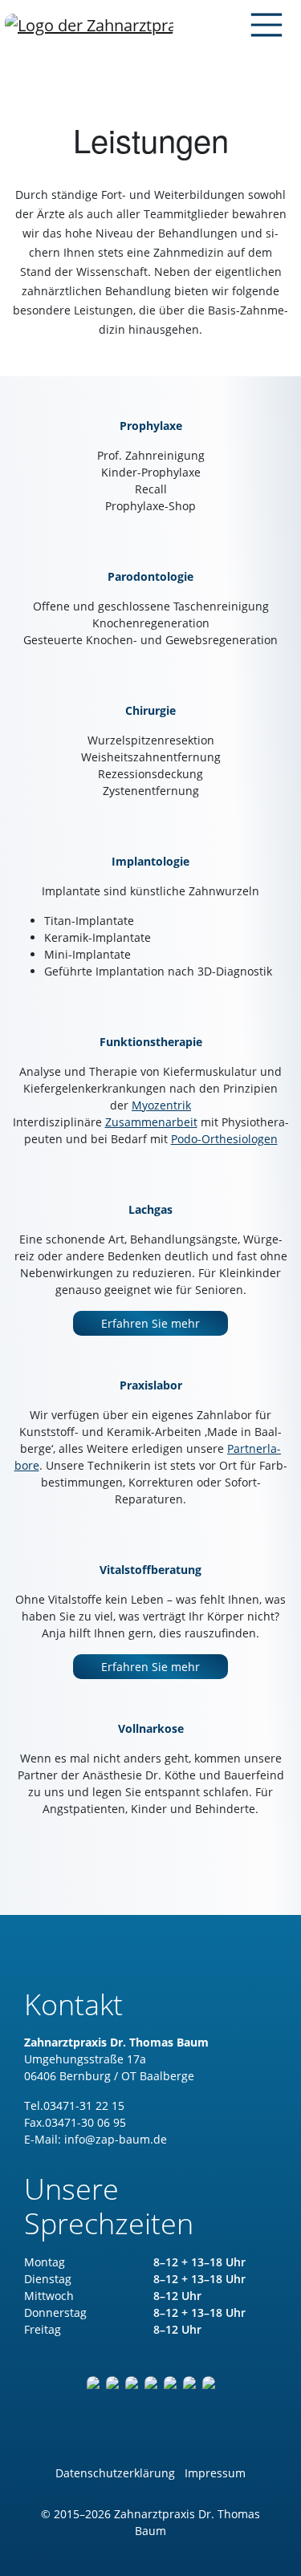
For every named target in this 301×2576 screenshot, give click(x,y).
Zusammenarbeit (151, 1122)
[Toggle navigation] (262, 25)
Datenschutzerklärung (115, 2473)
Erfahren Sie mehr (150, 1323)
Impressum (215, 2473)
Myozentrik (161, 1105)
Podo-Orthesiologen (224, 1139)
